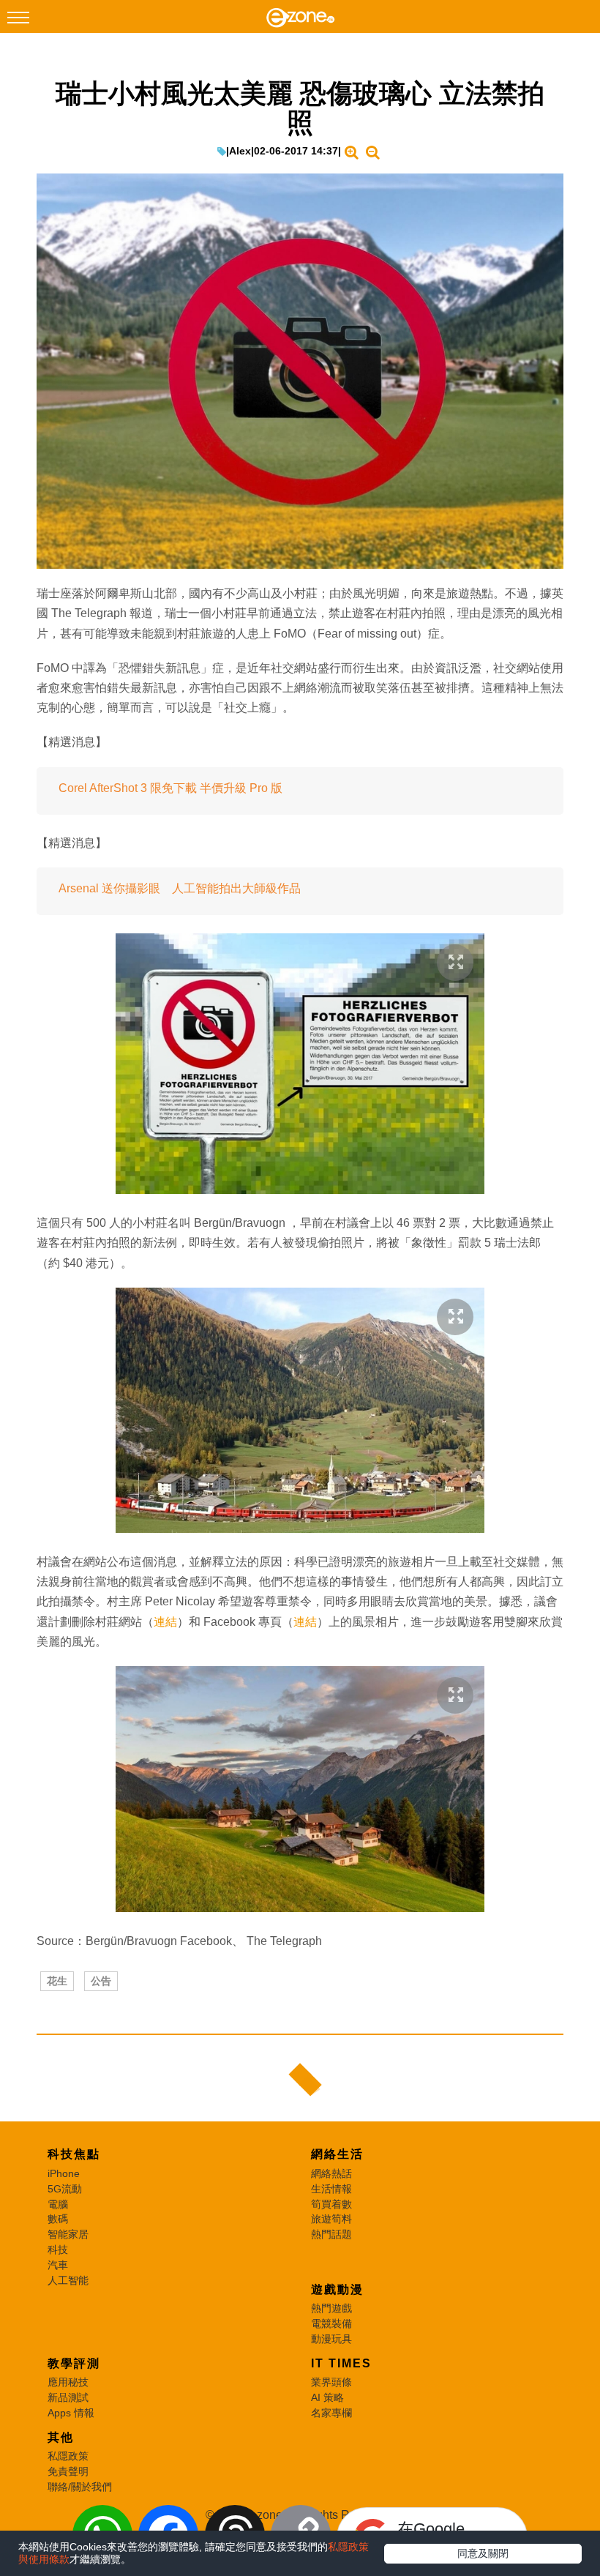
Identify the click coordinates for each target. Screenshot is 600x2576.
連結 (165, 1622)
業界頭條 (331, 2382)
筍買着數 (331, 2204)
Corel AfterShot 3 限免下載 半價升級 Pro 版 (170, 788)
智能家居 (68, 2234)
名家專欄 (331, 2413)
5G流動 (65, 2189)
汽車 (58, 2265)
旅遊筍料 (331, 2219)
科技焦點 (74, 2154)
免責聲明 (68, 2471)
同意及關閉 (483, 2553)
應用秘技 (68, 2382)
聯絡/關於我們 (80, 2487)
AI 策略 (327, 2397)
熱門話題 (331, 2234)
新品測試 (68, 2397)
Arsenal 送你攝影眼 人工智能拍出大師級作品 (180, 888)
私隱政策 (68, 2456)
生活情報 (331, 2189)
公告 (101, 1981)
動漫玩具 (331, 2339)
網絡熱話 (331, 2173)
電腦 (58, 2204)
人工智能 (68, 2280)
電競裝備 (331, 2323)
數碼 (58, 2219)
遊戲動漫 (337, 2289)
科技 (58, 2250)
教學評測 (74, 2363)
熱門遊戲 (331, 2308)
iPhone (64, 2173)
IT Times (341, 2363)
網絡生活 (337, 2154)
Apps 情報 (71, 2413)
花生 (57, 1981)
